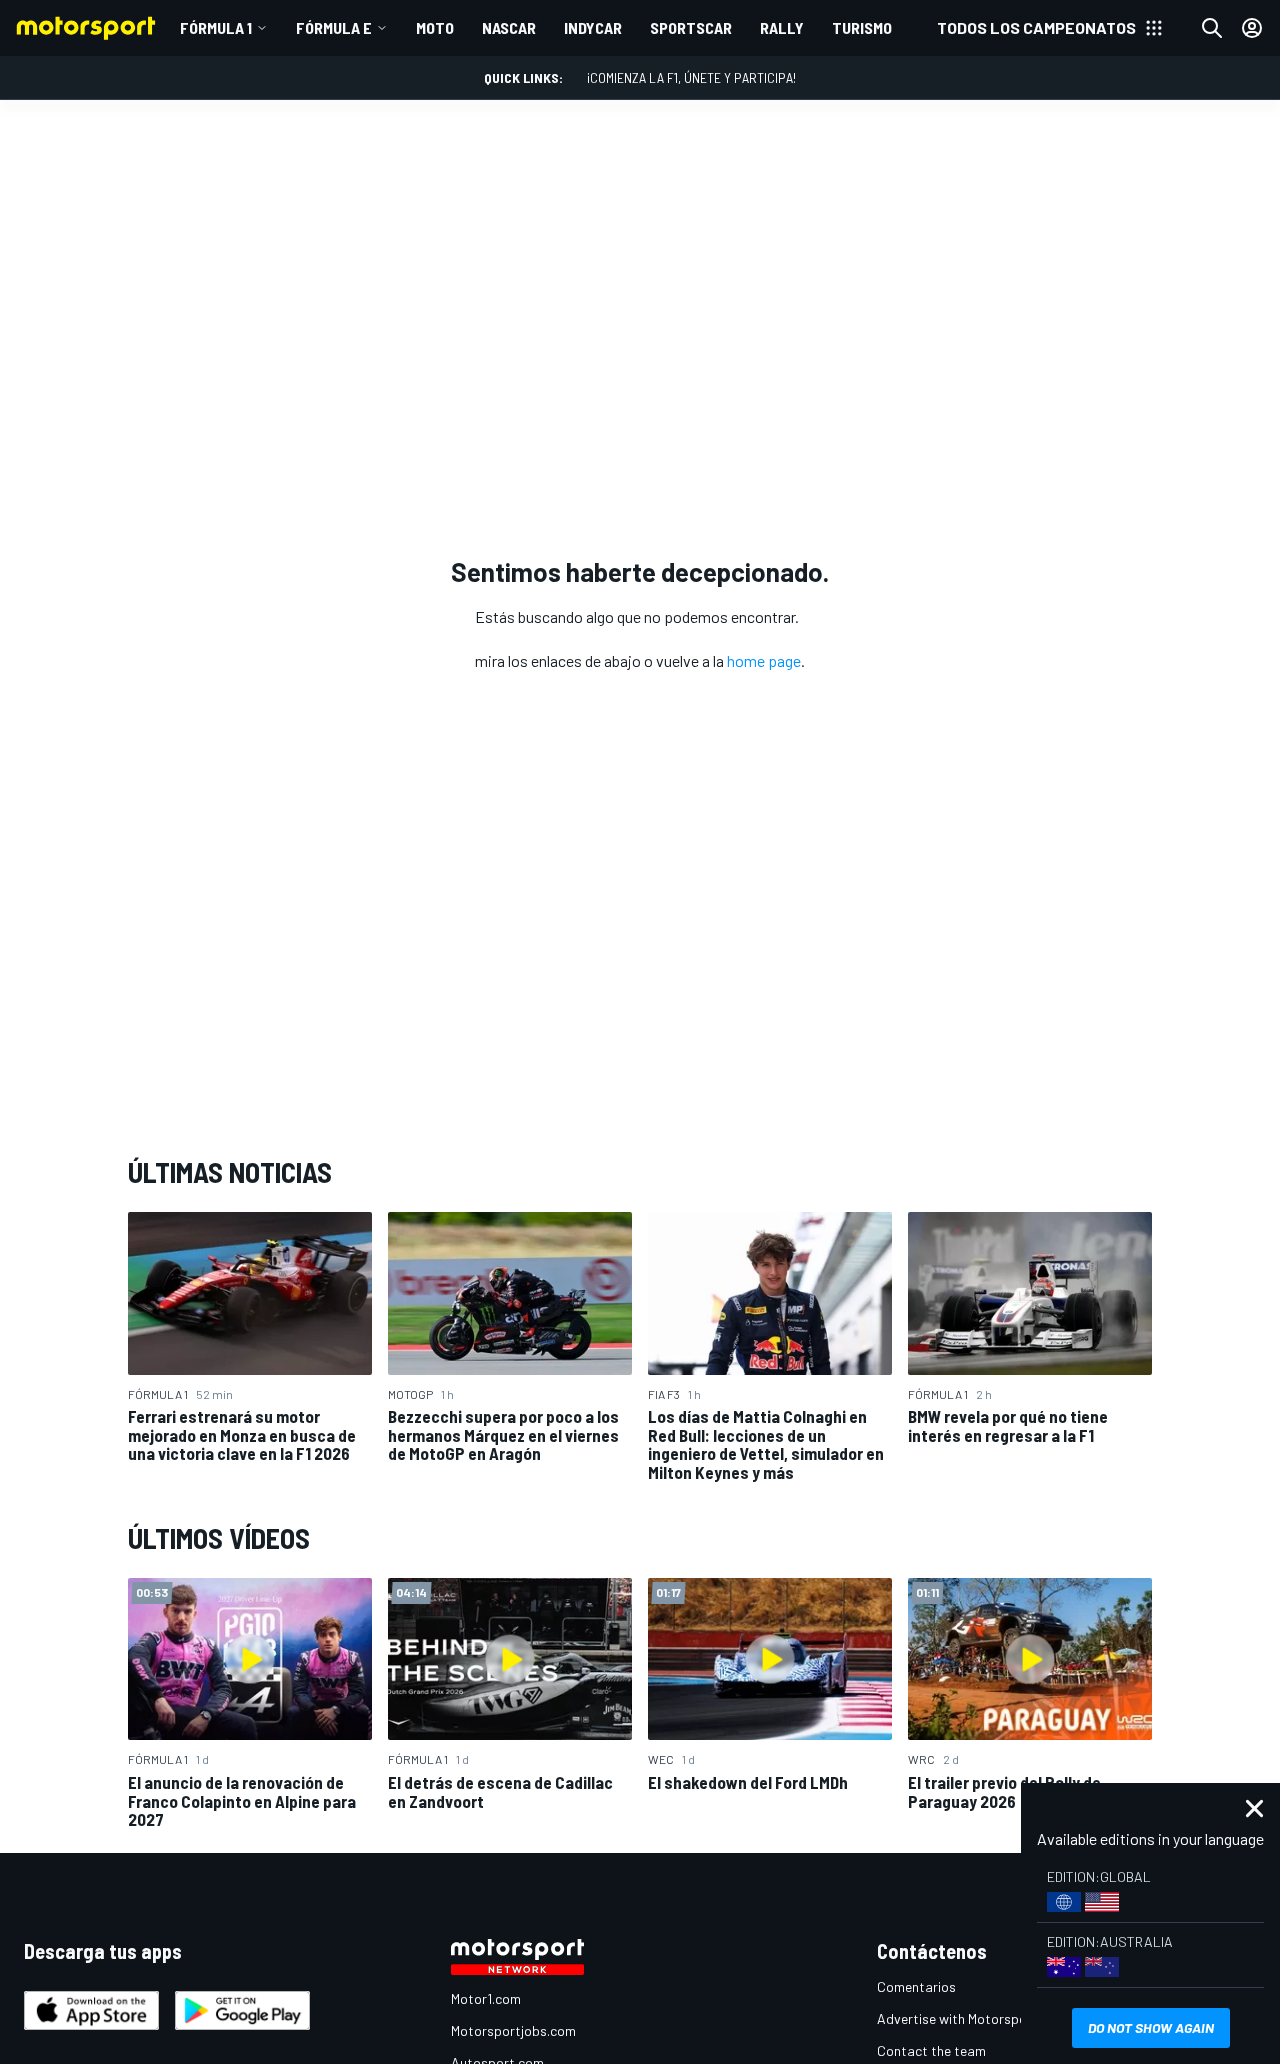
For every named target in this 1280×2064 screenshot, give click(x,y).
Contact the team (931, 2050)
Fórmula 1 (216, 27)
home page (764, 660)
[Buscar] (1212, 28)
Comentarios (916, 1986)
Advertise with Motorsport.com (972, 2018)
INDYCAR (593, 27)
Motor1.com (486, 1998)
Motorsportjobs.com (513, 2030)
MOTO (435, 27)
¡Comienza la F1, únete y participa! (691, 77)
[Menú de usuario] (1252, 28)
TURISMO (862, 27)
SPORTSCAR (691, 27)
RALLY (782, 27)
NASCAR (509, 27)
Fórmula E (334, 27)
